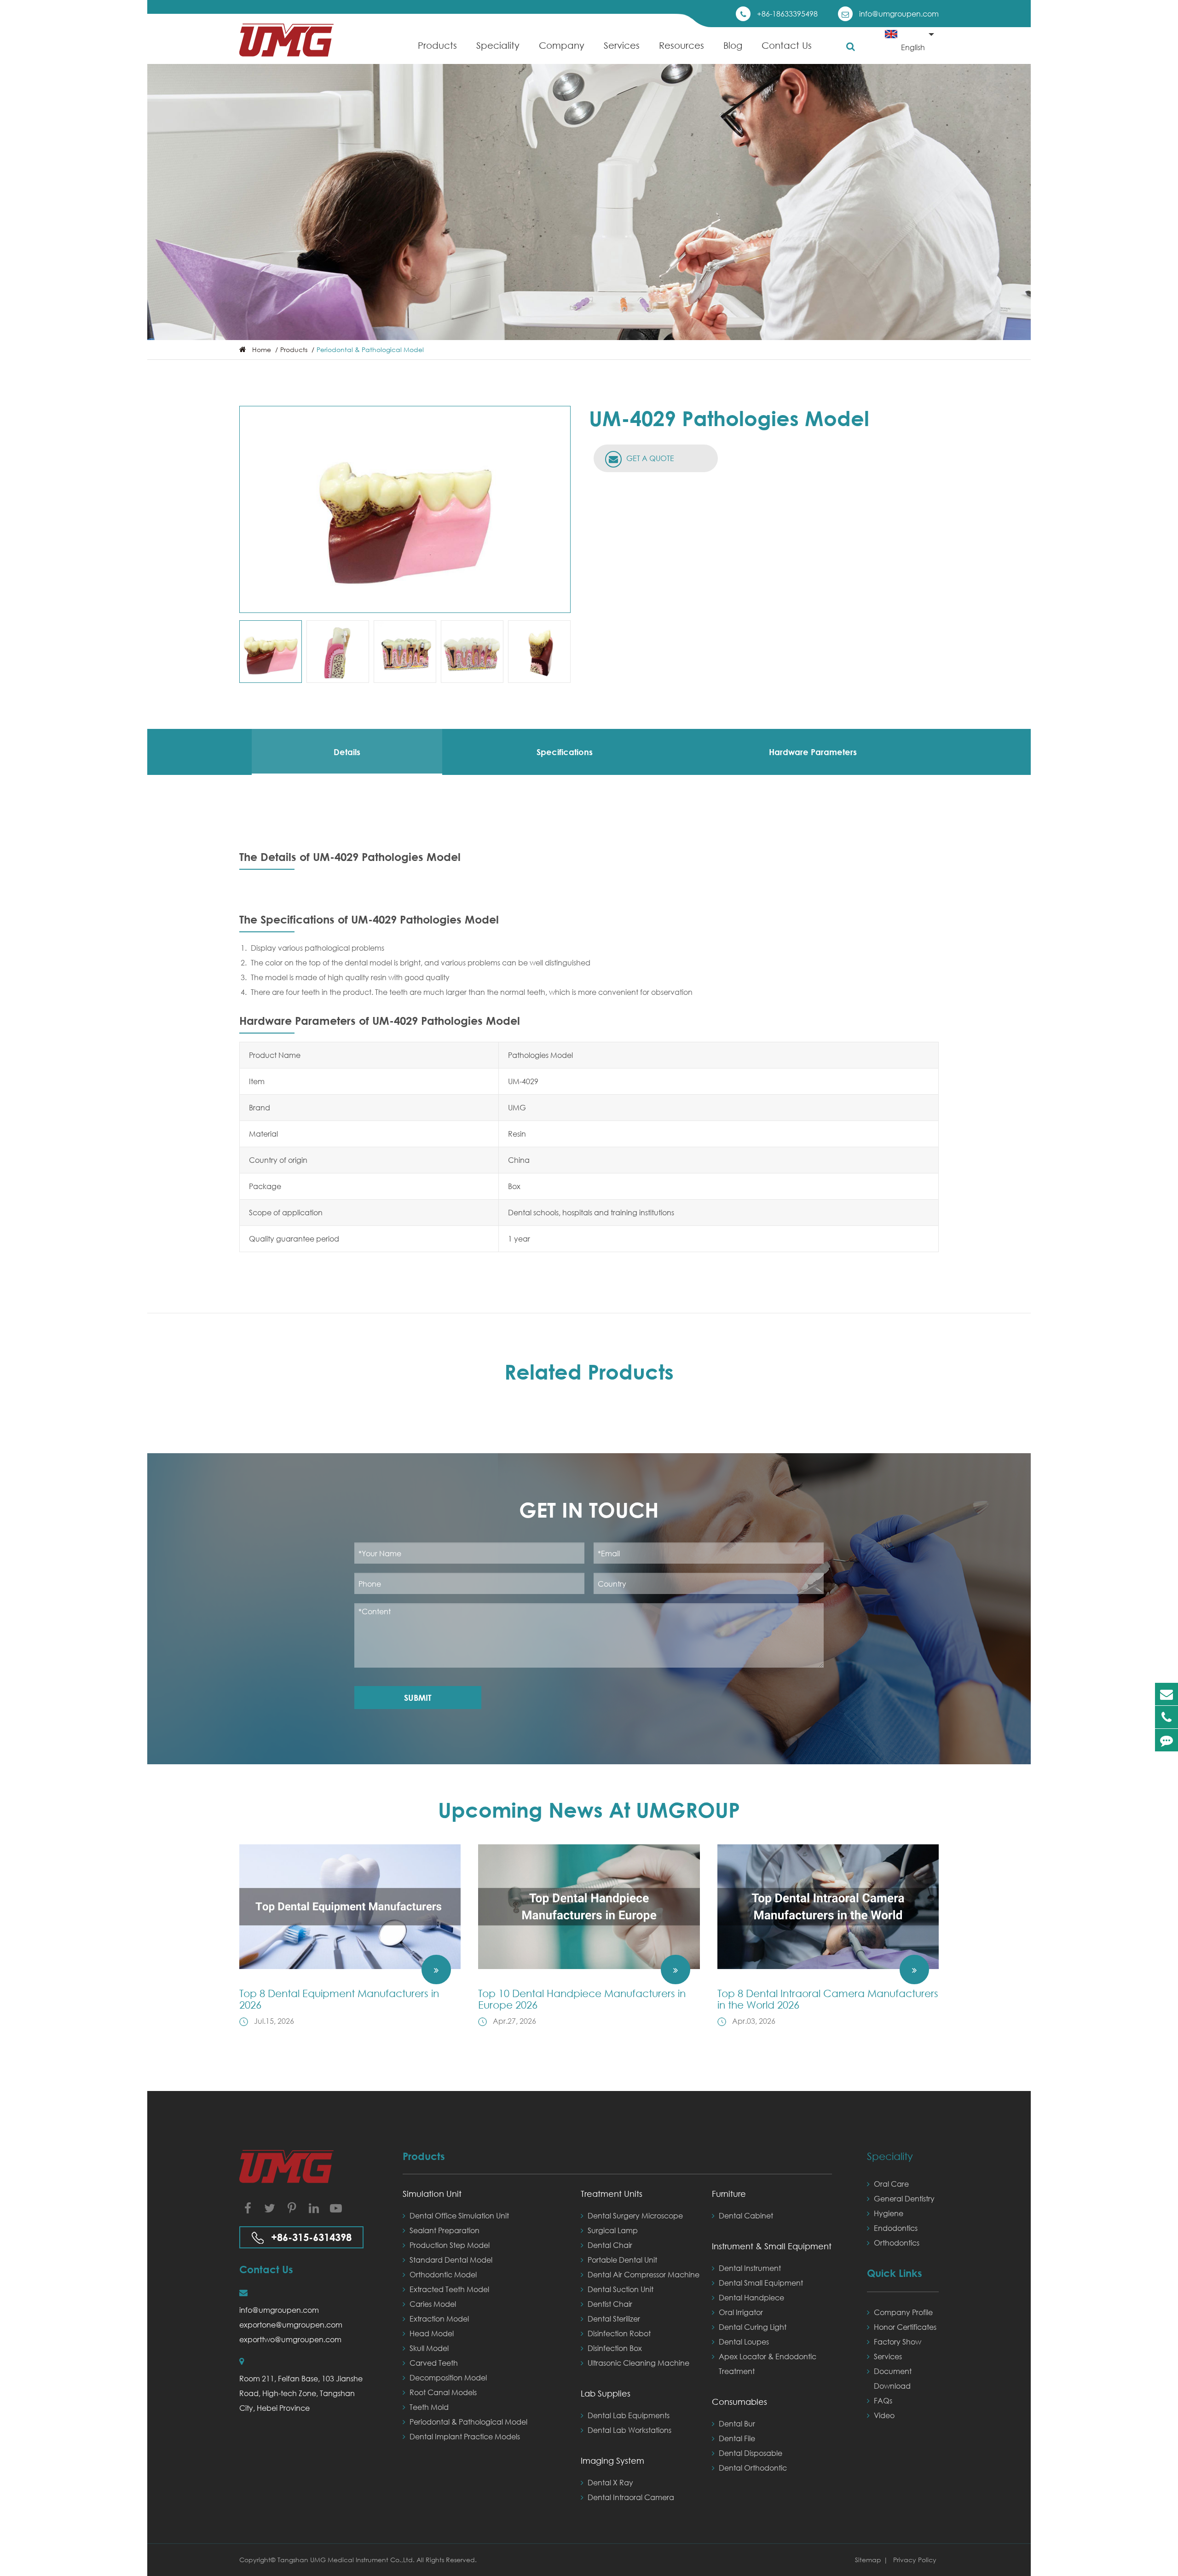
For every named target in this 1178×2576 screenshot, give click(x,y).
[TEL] (1166, 1717)
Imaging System (612, 2460)
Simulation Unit (432, 2194)
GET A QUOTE (649, 458)
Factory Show (898, 2342)
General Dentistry (904, 2198)
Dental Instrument (750, 2268)
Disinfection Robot (619, 2333)
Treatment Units (612, 2194)
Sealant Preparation (445, 2230)
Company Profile (903, 2312)
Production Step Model (450, 2245)
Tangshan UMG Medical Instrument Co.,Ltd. (347, 2560)
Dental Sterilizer (614, 2319)
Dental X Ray (610, 2482)
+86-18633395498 (787, 14)
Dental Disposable (751, 2453)
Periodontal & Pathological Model (370, 349)
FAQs (883, 2400)
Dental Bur (737, 2423)
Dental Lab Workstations (629, 2430)
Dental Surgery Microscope (635, 2215)
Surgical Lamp (613, 2230)
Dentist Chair (610, 2304)
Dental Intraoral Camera (631, 2497)
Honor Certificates (905, 2327)
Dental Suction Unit (621, 2289)
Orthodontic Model (443, 2274)
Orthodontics (897, 2243)
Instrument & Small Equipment (772, 2246)
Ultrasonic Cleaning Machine (638, 2363)
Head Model (432, 2333)
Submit (418, 1698)
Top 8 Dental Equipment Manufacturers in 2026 (339, 1999)
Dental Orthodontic (753, 2468)
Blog (733, 45)
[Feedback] (1166, 1740)
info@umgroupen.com (899, 14)
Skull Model (429, 2348)
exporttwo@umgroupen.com (290, 2339)
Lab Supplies (606, 2393)
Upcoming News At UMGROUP (589, 1810)
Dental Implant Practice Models (465, 2436)
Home (262, 349)
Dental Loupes (744, 2342)
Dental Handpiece (751, 2297)
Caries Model (433, 2304)
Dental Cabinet (746, 2215)
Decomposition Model (448, 2377)
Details (347, 752)
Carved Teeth (434, 2363)
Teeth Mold (429, 2407)
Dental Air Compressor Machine (644, 2274)
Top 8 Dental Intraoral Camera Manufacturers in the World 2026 (828, 1999)
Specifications (565, 752)
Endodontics (896, 2228)
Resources (681, 45)
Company (562, 45)
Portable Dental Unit (622, 2260)
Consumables (739, 2402)
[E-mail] (1166, 1694)
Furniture (729, 2194)
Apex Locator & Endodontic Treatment (768, 2364)
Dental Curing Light (753, 2327)
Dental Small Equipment (761, 2283)
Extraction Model (439, 2319)
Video (884, 2415)
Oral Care (891, 2184)
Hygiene (889, 2213)
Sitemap (868, 2560)
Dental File (737, 2438)
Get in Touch (589, 1510)
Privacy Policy (915, 2560)
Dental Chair (610, 2245)
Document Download (893, 2378)
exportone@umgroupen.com (291, 2325)
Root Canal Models (443, 2392)
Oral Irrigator (741, 2312)
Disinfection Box (615, 2348)
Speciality (498, 45)
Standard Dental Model (451, 2260)
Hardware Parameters (813, 752)
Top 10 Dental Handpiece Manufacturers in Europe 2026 (582, 1999)
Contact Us (787, 45)
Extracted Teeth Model (449, 2289)
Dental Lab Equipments (629, 2415)
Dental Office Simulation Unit (459, 2215)
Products (437, 45)
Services (622, 45)
